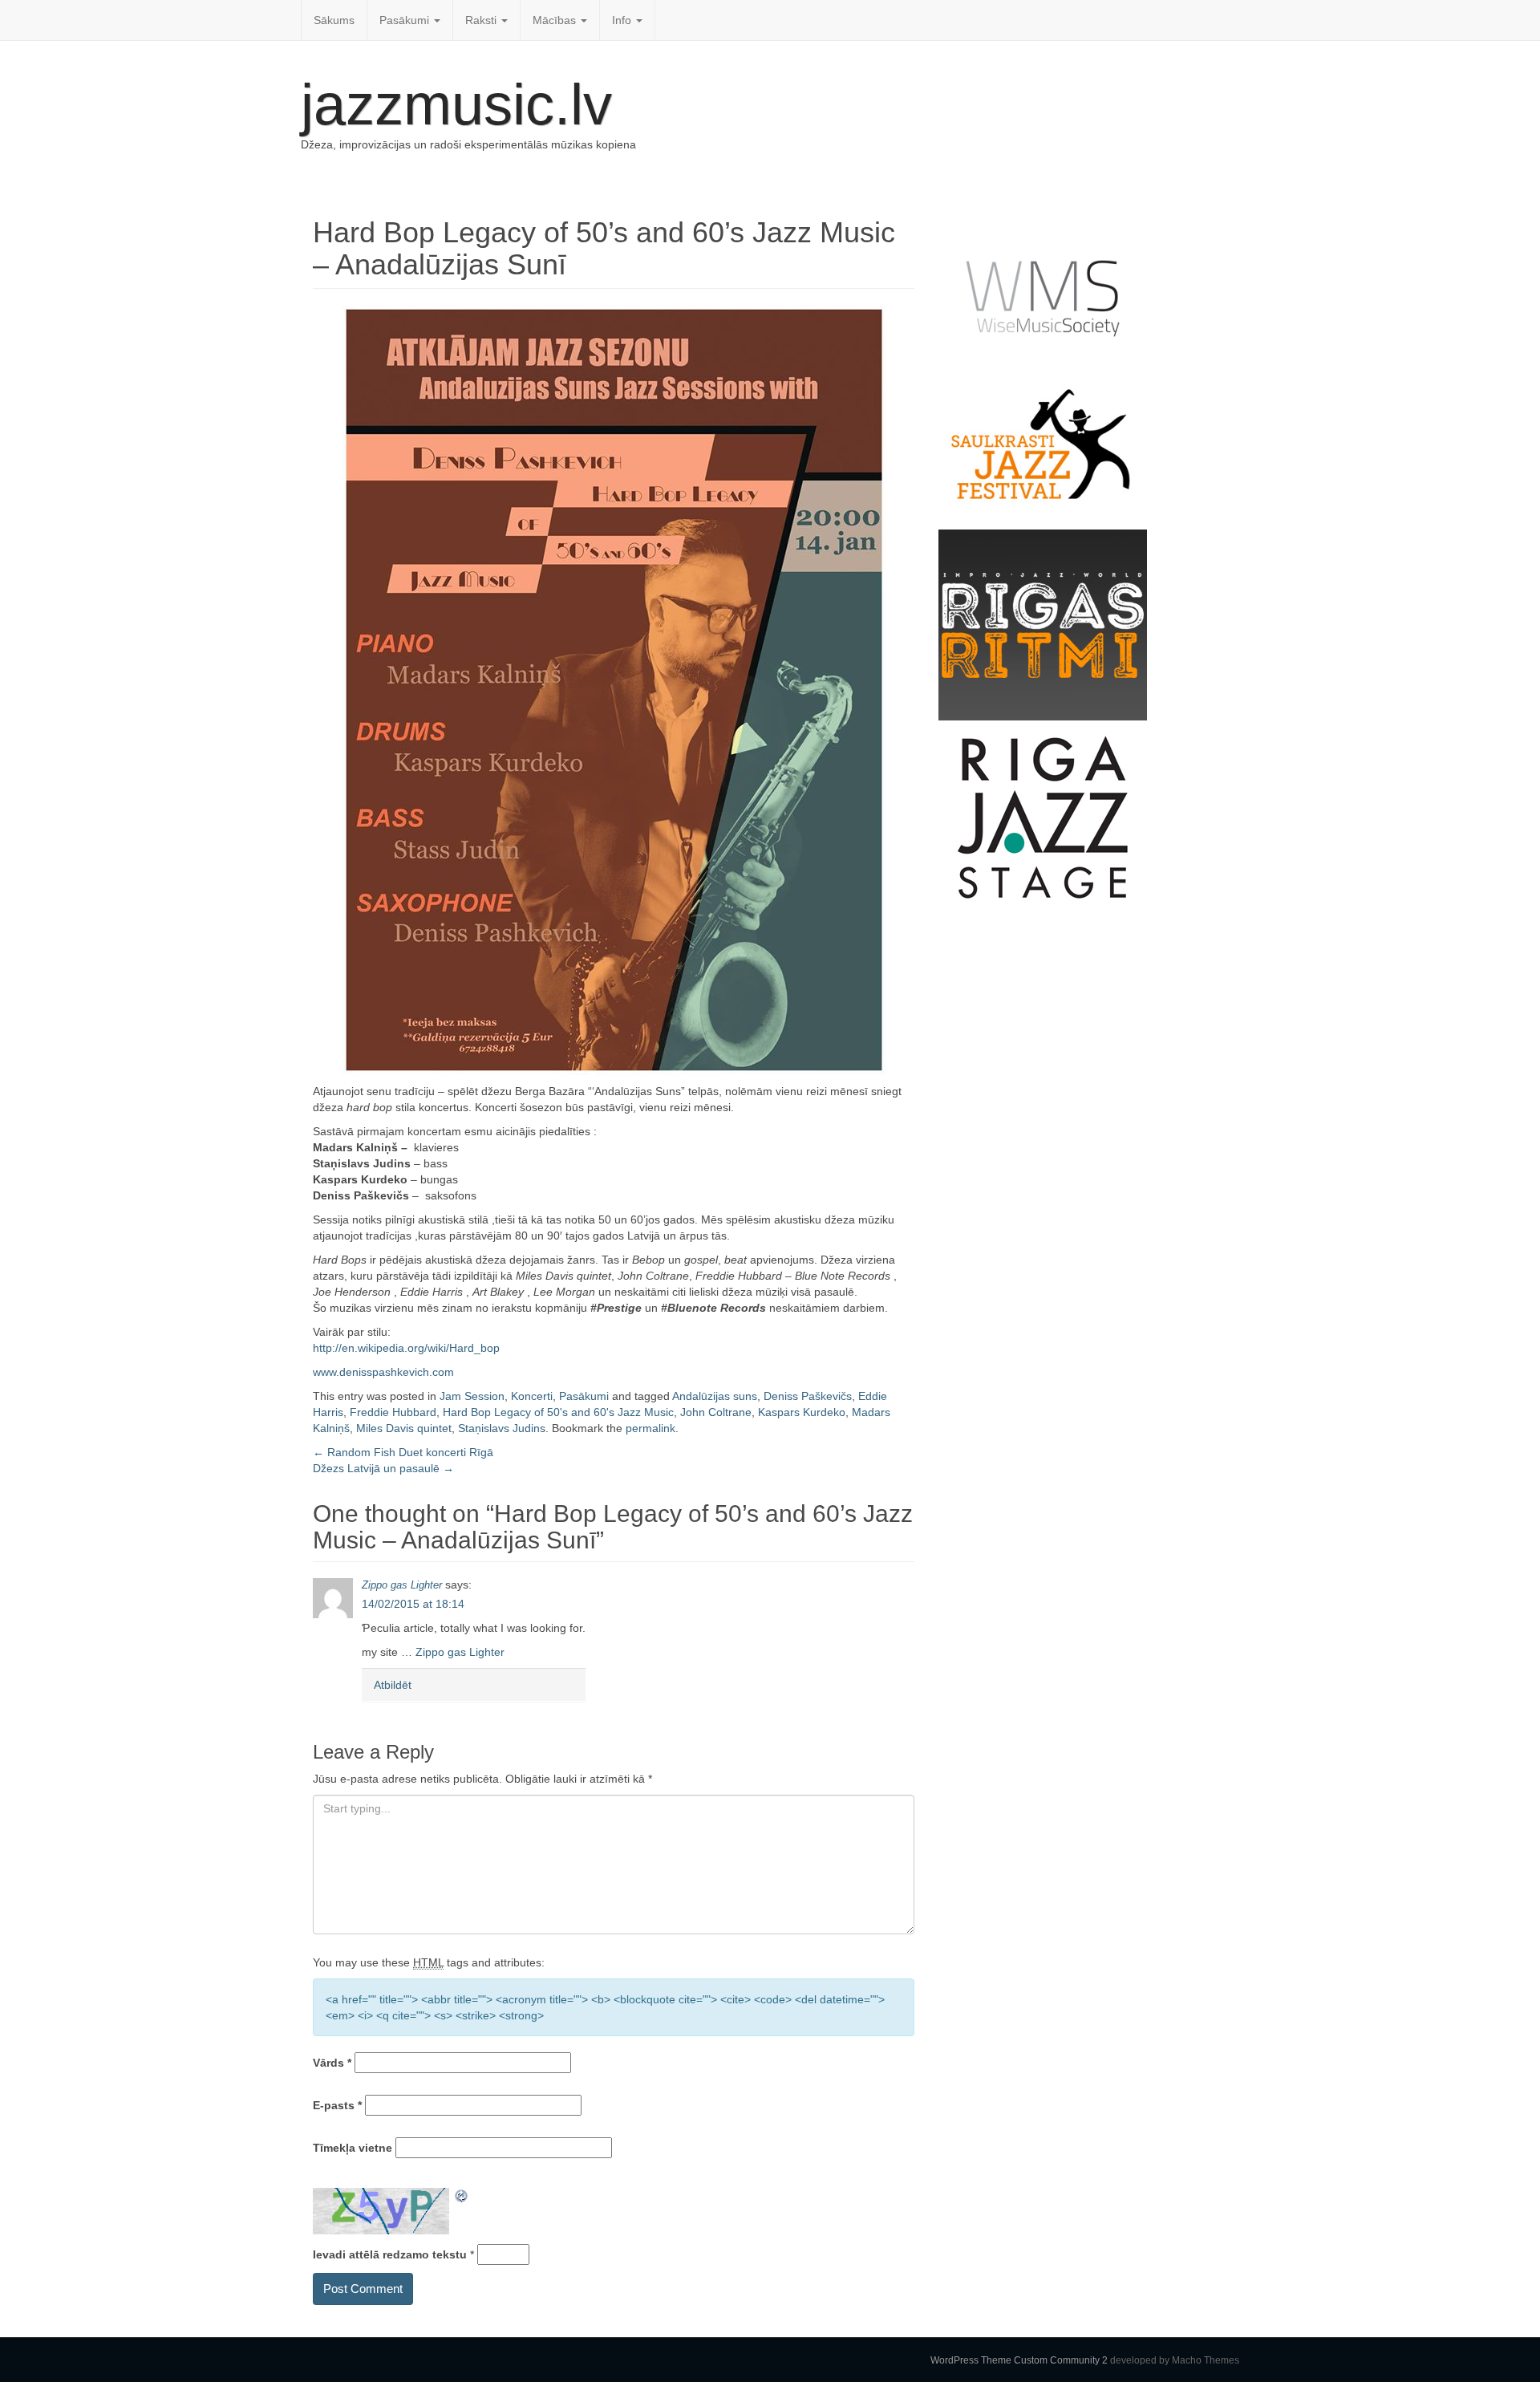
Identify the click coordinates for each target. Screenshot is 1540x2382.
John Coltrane (716, 1412)
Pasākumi (406, 20)
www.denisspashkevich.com (383, 1372)
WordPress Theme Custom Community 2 (1019, 2360)
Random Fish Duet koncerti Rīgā (403, 1452)
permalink (650, 1428)
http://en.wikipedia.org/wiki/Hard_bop (406, 1348)
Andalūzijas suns (715, 1396)
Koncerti (532, 1396)
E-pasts (337, 2105)
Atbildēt (393, 1685)
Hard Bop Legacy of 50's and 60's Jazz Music (558, 1412)
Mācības (556, 20)
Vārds (332, 2063)
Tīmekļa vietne (353, 2148)
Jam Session (472, 1396)
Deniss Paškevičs (808, 1396)
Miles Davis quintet (404, 1428)
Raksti (482, 20)
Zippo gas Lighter (402, 1585)
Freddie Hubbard (393, 1412)
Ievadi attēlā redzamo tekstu (390, 2254)
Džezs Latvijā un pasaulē (383, 1468)
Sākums (334, 20)
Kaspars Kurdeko (802, 1412)
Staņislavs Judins (502, 1428)
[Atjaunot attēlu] (462, 2196)
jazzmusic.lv (456, 104)
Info (623, 20)
